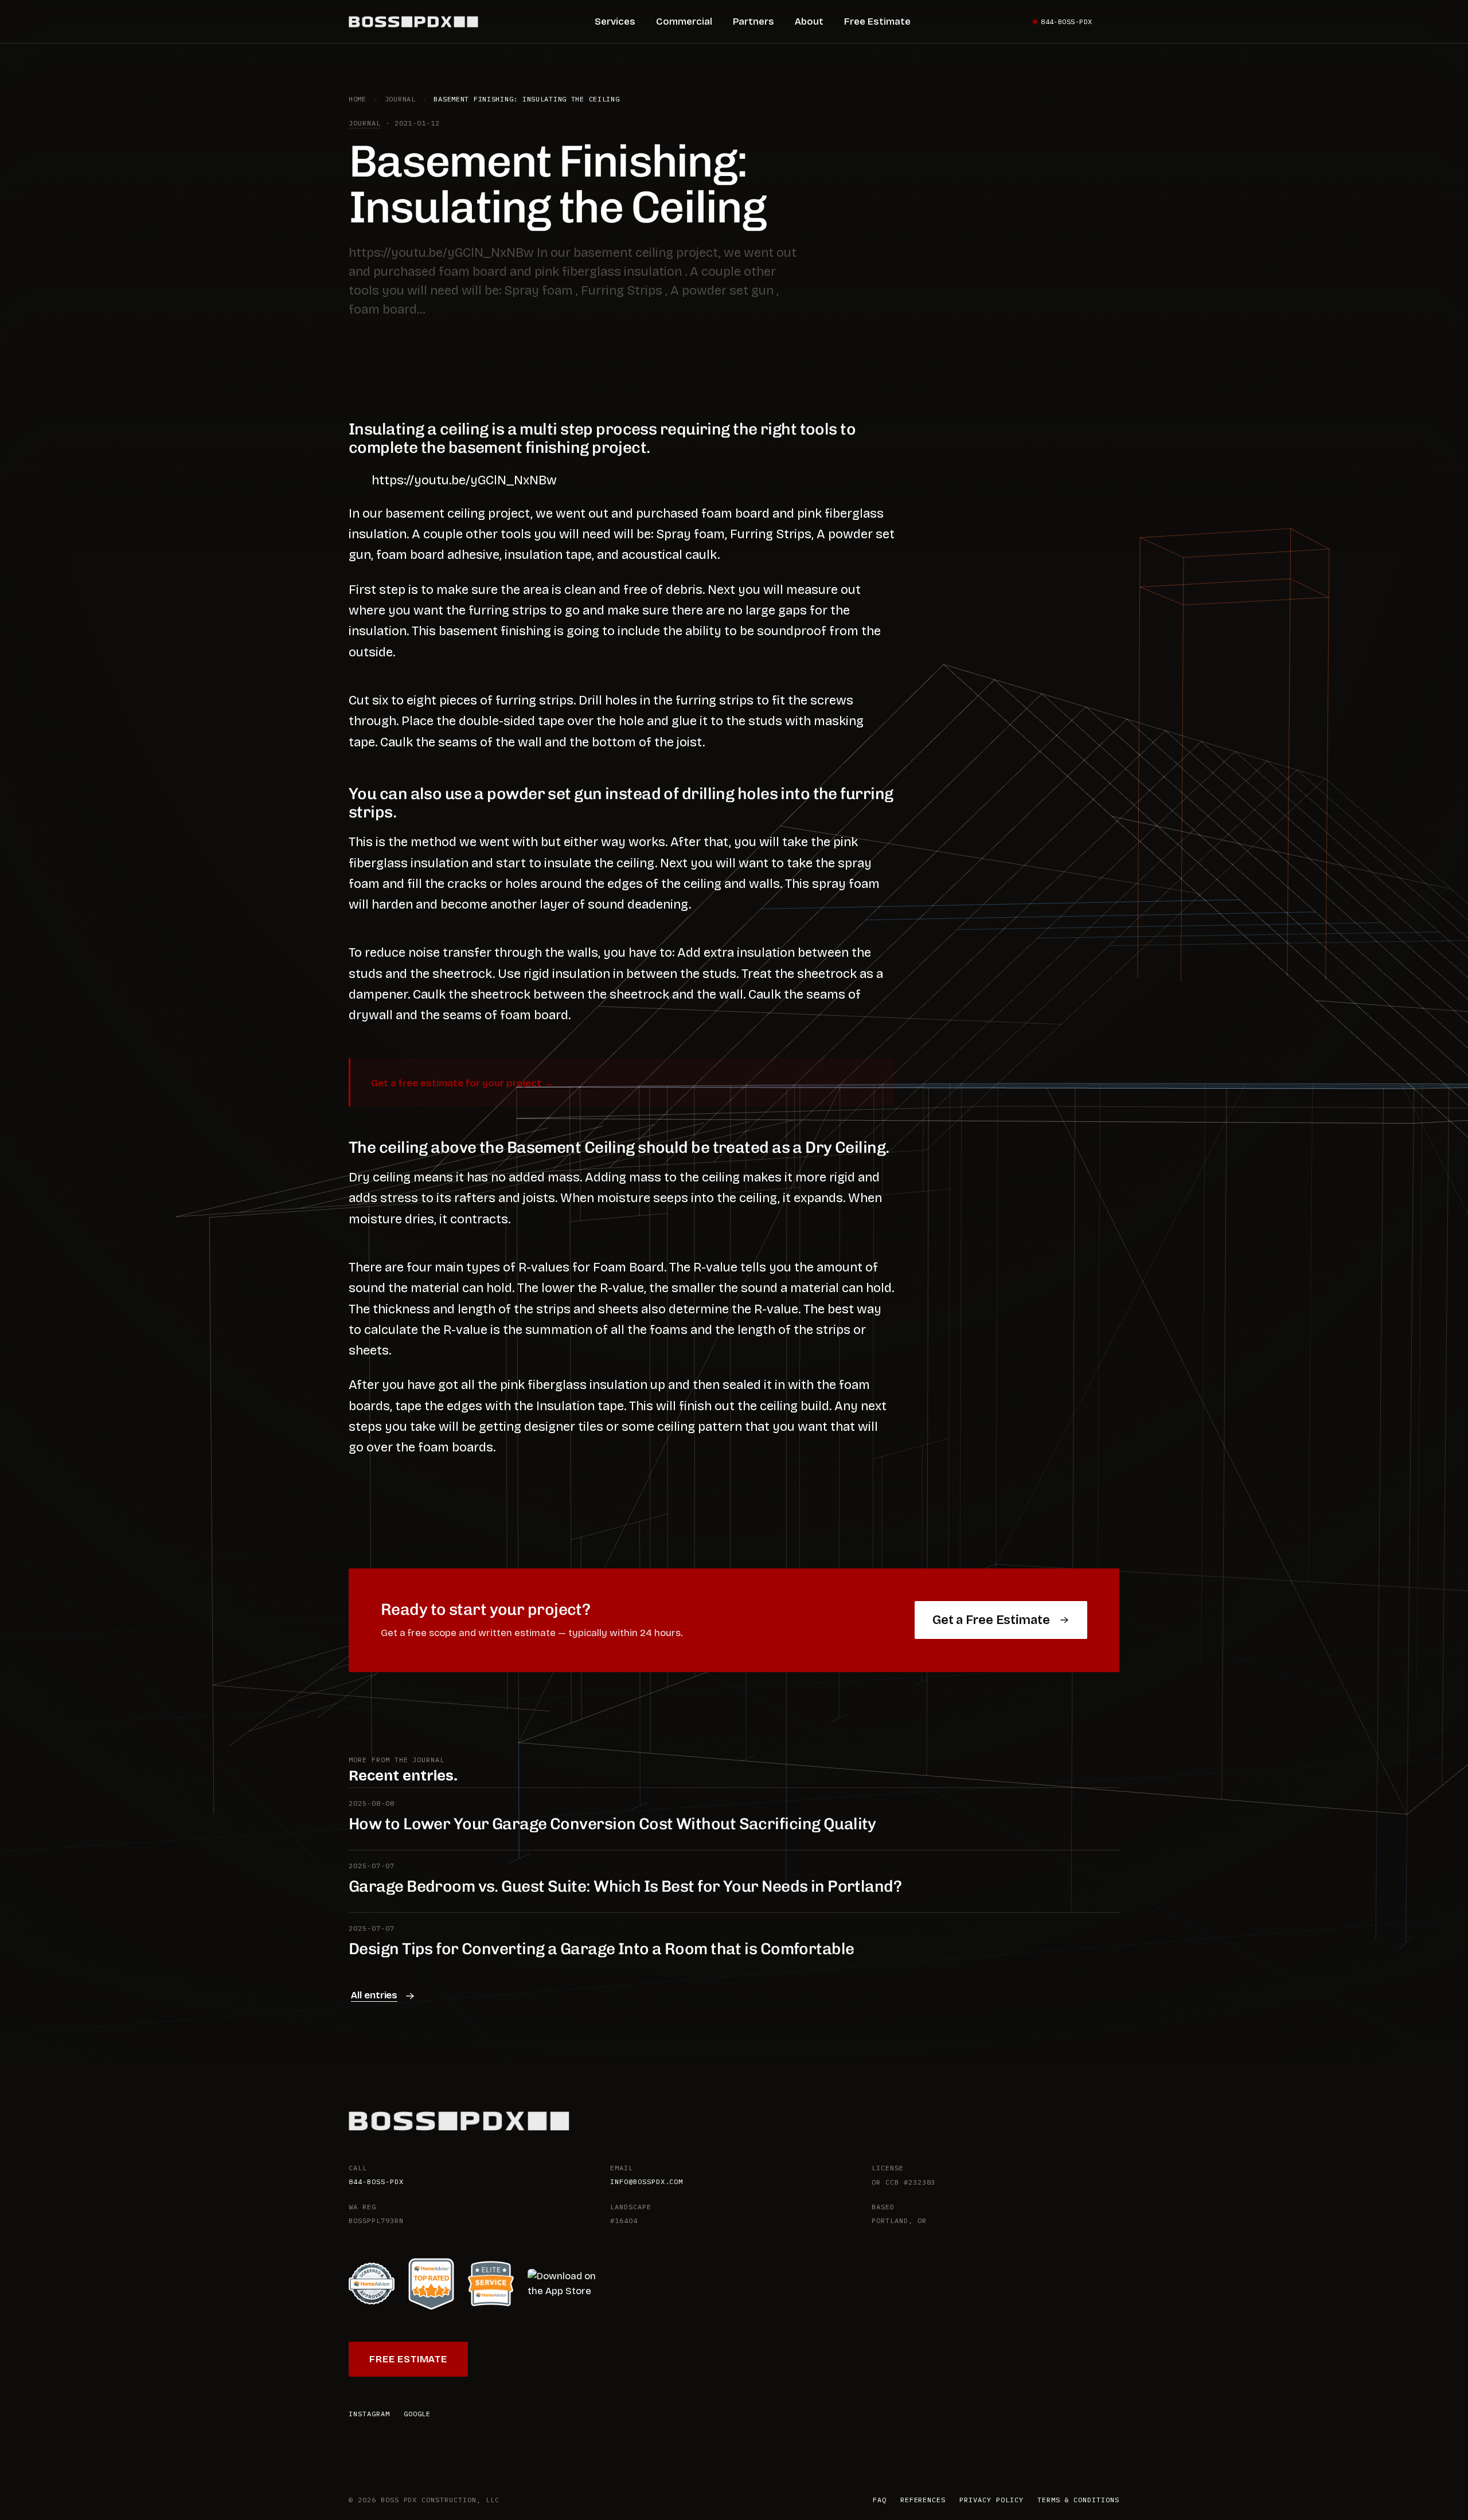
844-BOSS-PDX (376, 2181)
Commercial (684, 21)
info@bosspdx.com (647, 2181)
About (809, 21)
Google (417, 2414)
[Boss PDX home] (413, 22)
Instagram (369, 2414)
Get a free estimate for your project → (462, 1083)
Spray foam (690, 534)
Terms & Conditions (1078, 2500)
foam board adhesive (438, 555)
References (923, 2500)
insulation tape (548, 555)
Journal (400, 99)
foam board (735, 514)
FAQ (880, 2500)
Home (358, 99)
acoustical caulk (669, 555)
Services (615, 21)
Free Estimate (877, 21)
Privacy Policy (991, 2500)
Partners (753, 21)
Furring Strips (771, 534)
